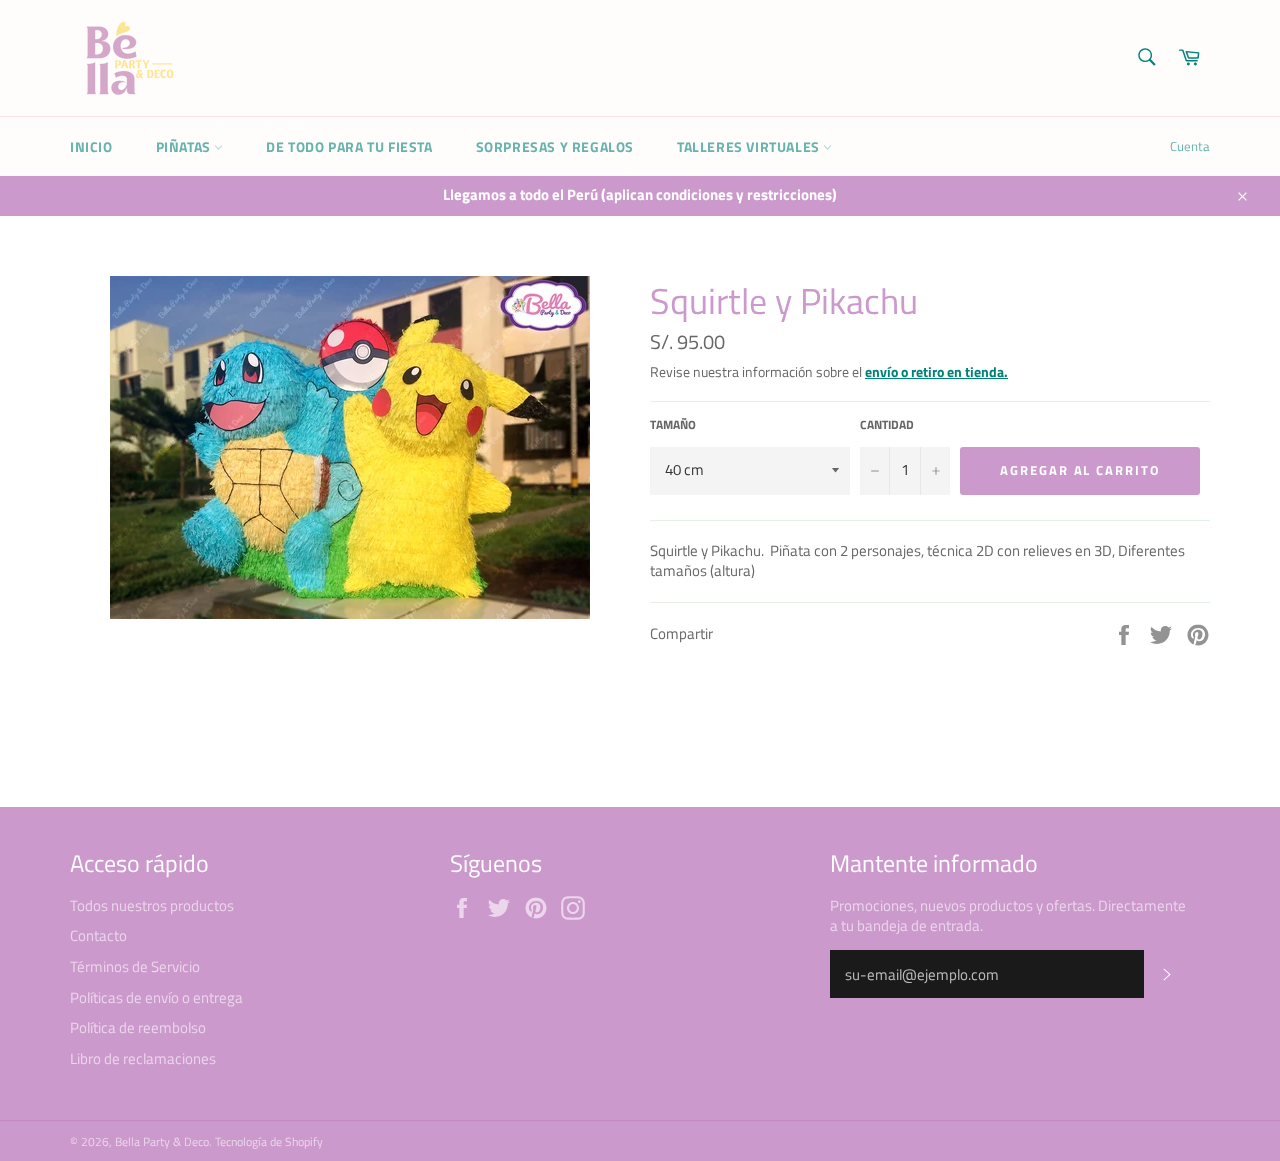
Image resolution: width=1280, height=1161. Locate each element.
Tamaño (673, 425)
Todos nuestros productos (152, 905)
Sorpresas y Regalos (555, 146)
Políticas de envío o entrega (156, 997)
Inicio (91, 146)
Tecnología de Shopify (269, 1141)
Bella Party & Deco (162, 1141)
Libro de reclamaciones (143, 1058)
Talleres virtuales (750, 146)
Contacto (98, 935)
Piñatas (185, 146)
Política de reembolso (138, 1027)
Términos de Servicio (135, 966)
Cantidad (887, 425)
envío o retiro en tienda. (936, 371)
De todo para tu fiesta (349, 146)
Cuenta (1190, 146)
